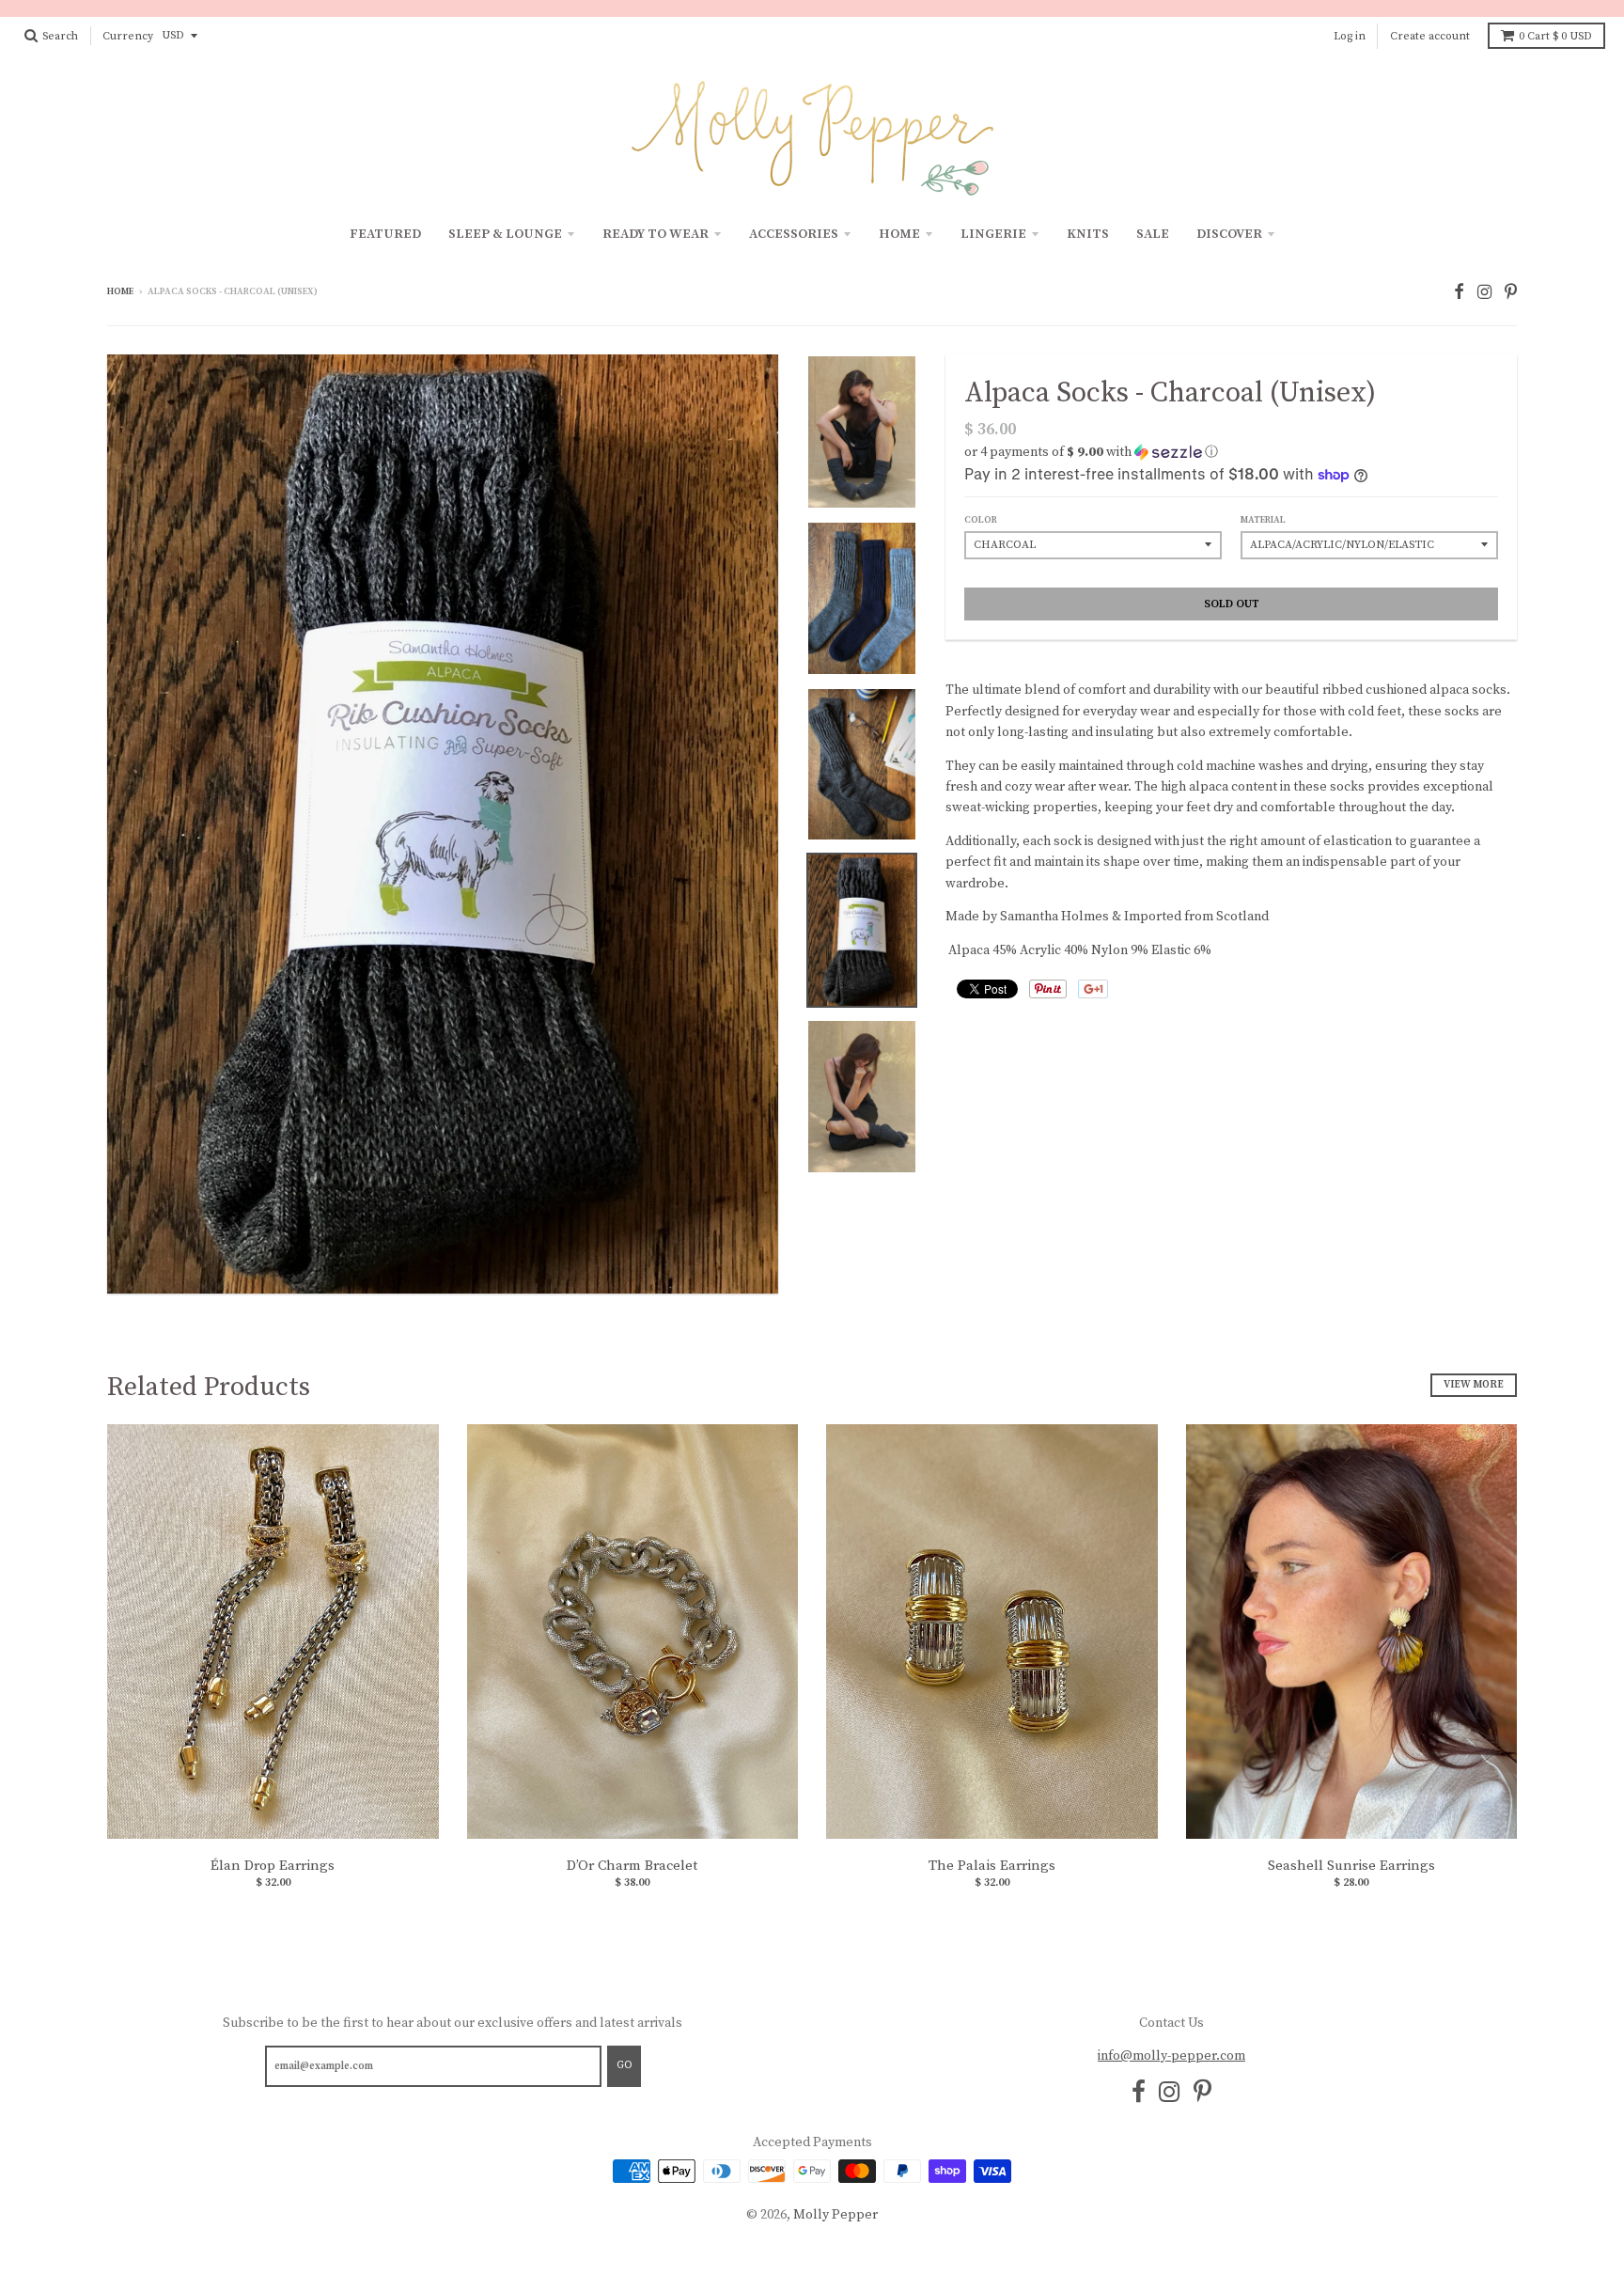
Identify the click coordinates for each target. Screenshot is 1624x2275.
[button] (1231, 452)
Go (624, 2065)
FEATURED (385, 234)
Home (899, 234)
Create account (1430, 36)
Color (981, 520)
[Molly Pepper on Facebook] (1459, 293)
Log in (1350, 36)
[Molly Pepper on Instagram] (1484, 293)
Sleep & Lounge (505, 234)
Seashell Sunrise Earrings (1351, 1866)
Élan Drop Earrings (273, 1866)
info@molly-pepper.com (1171, 2056)
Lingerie (993, 234)
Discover (1229, 234)
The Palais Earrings (992, 1866)
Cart (1555, 36)
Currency (128, 36)
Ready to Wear (656, 234)
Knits (1088, 234)
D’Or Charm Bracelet (632, 1866)
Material (1263, 520)
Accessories (794, 234)
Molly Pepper (835, 2215)
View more (1474, 1385)
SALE (1153, 234)
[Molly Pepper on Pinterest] (1511, 293)
